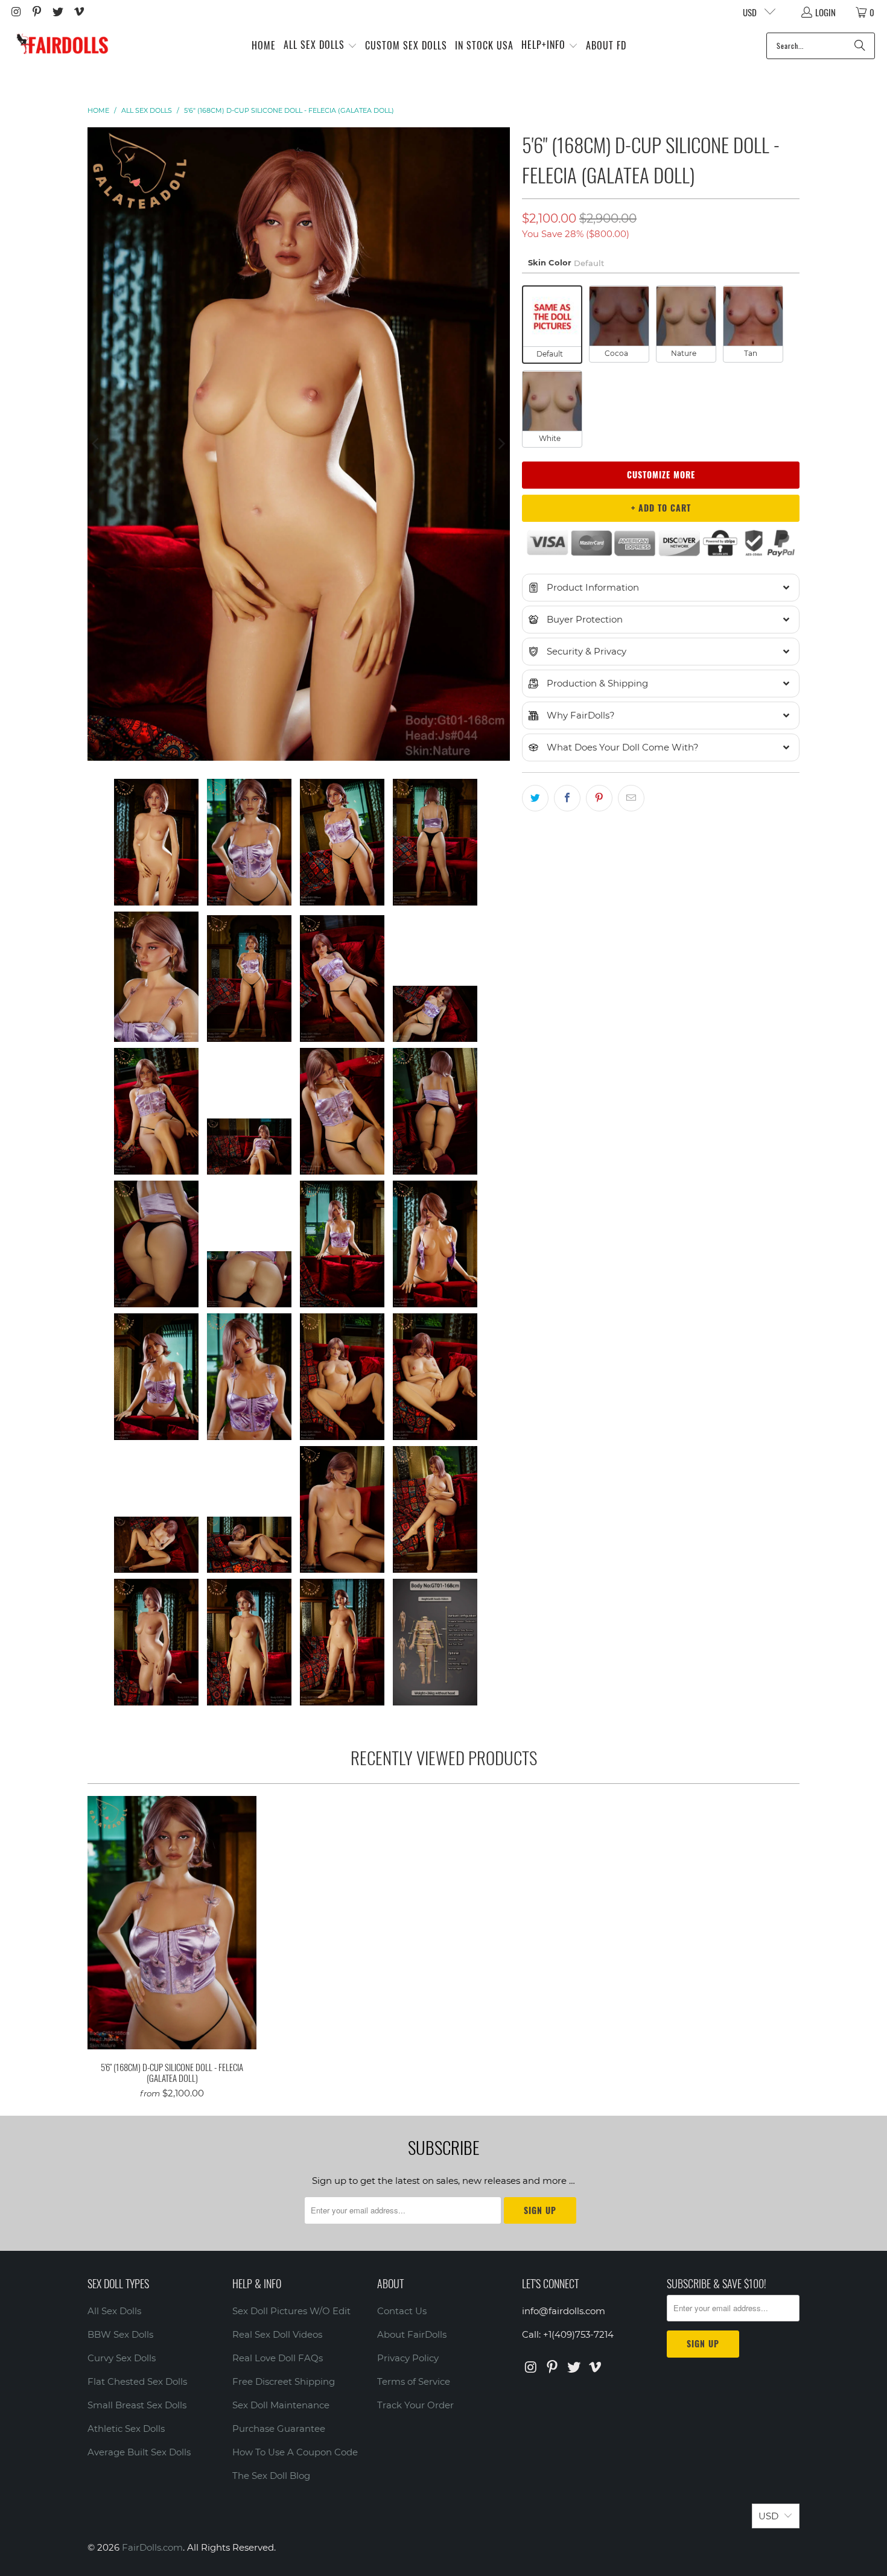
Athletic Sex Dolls (126, 2428)
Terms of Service (414, 2381)
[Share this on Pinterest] (599, 798)
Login (825, 12)
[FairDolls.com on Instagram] (15, 12)
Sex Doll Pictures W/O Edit (291, 2311)
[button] (320, 46)
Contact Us (402, 2311)
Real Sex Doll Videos (277, 2334)
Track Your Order (415, 2405)
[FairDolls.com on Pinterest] (37, 12)
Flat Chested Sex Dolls (137, 2381)
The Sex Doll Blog (271, 2476)
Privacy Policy (408, 2358)
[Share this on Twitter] (535, 798)
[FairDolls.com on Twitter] (57, 12)
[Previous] (97, 444)
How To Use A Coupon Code (295, 2452)
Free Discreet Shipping (284, 2381)
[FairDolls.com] (62, 46)
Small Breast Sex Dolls (137, 2405)
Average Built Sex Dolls (139, 2452)
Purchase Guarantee (279, 2428)
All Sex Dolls (114, 2311)
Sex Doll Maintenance (281, 2405)
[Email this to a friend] (631, 798)
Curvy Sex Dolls (122, 2358)
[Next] (501, 444)
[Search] (860, 46)
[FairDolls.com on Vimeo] (78, 12)
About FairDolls (412, 2334)
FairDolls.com (152, 2547)
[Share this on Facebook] (567, 798)
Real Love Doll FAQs (278, 2358)
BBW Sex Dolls (120, 2334)
